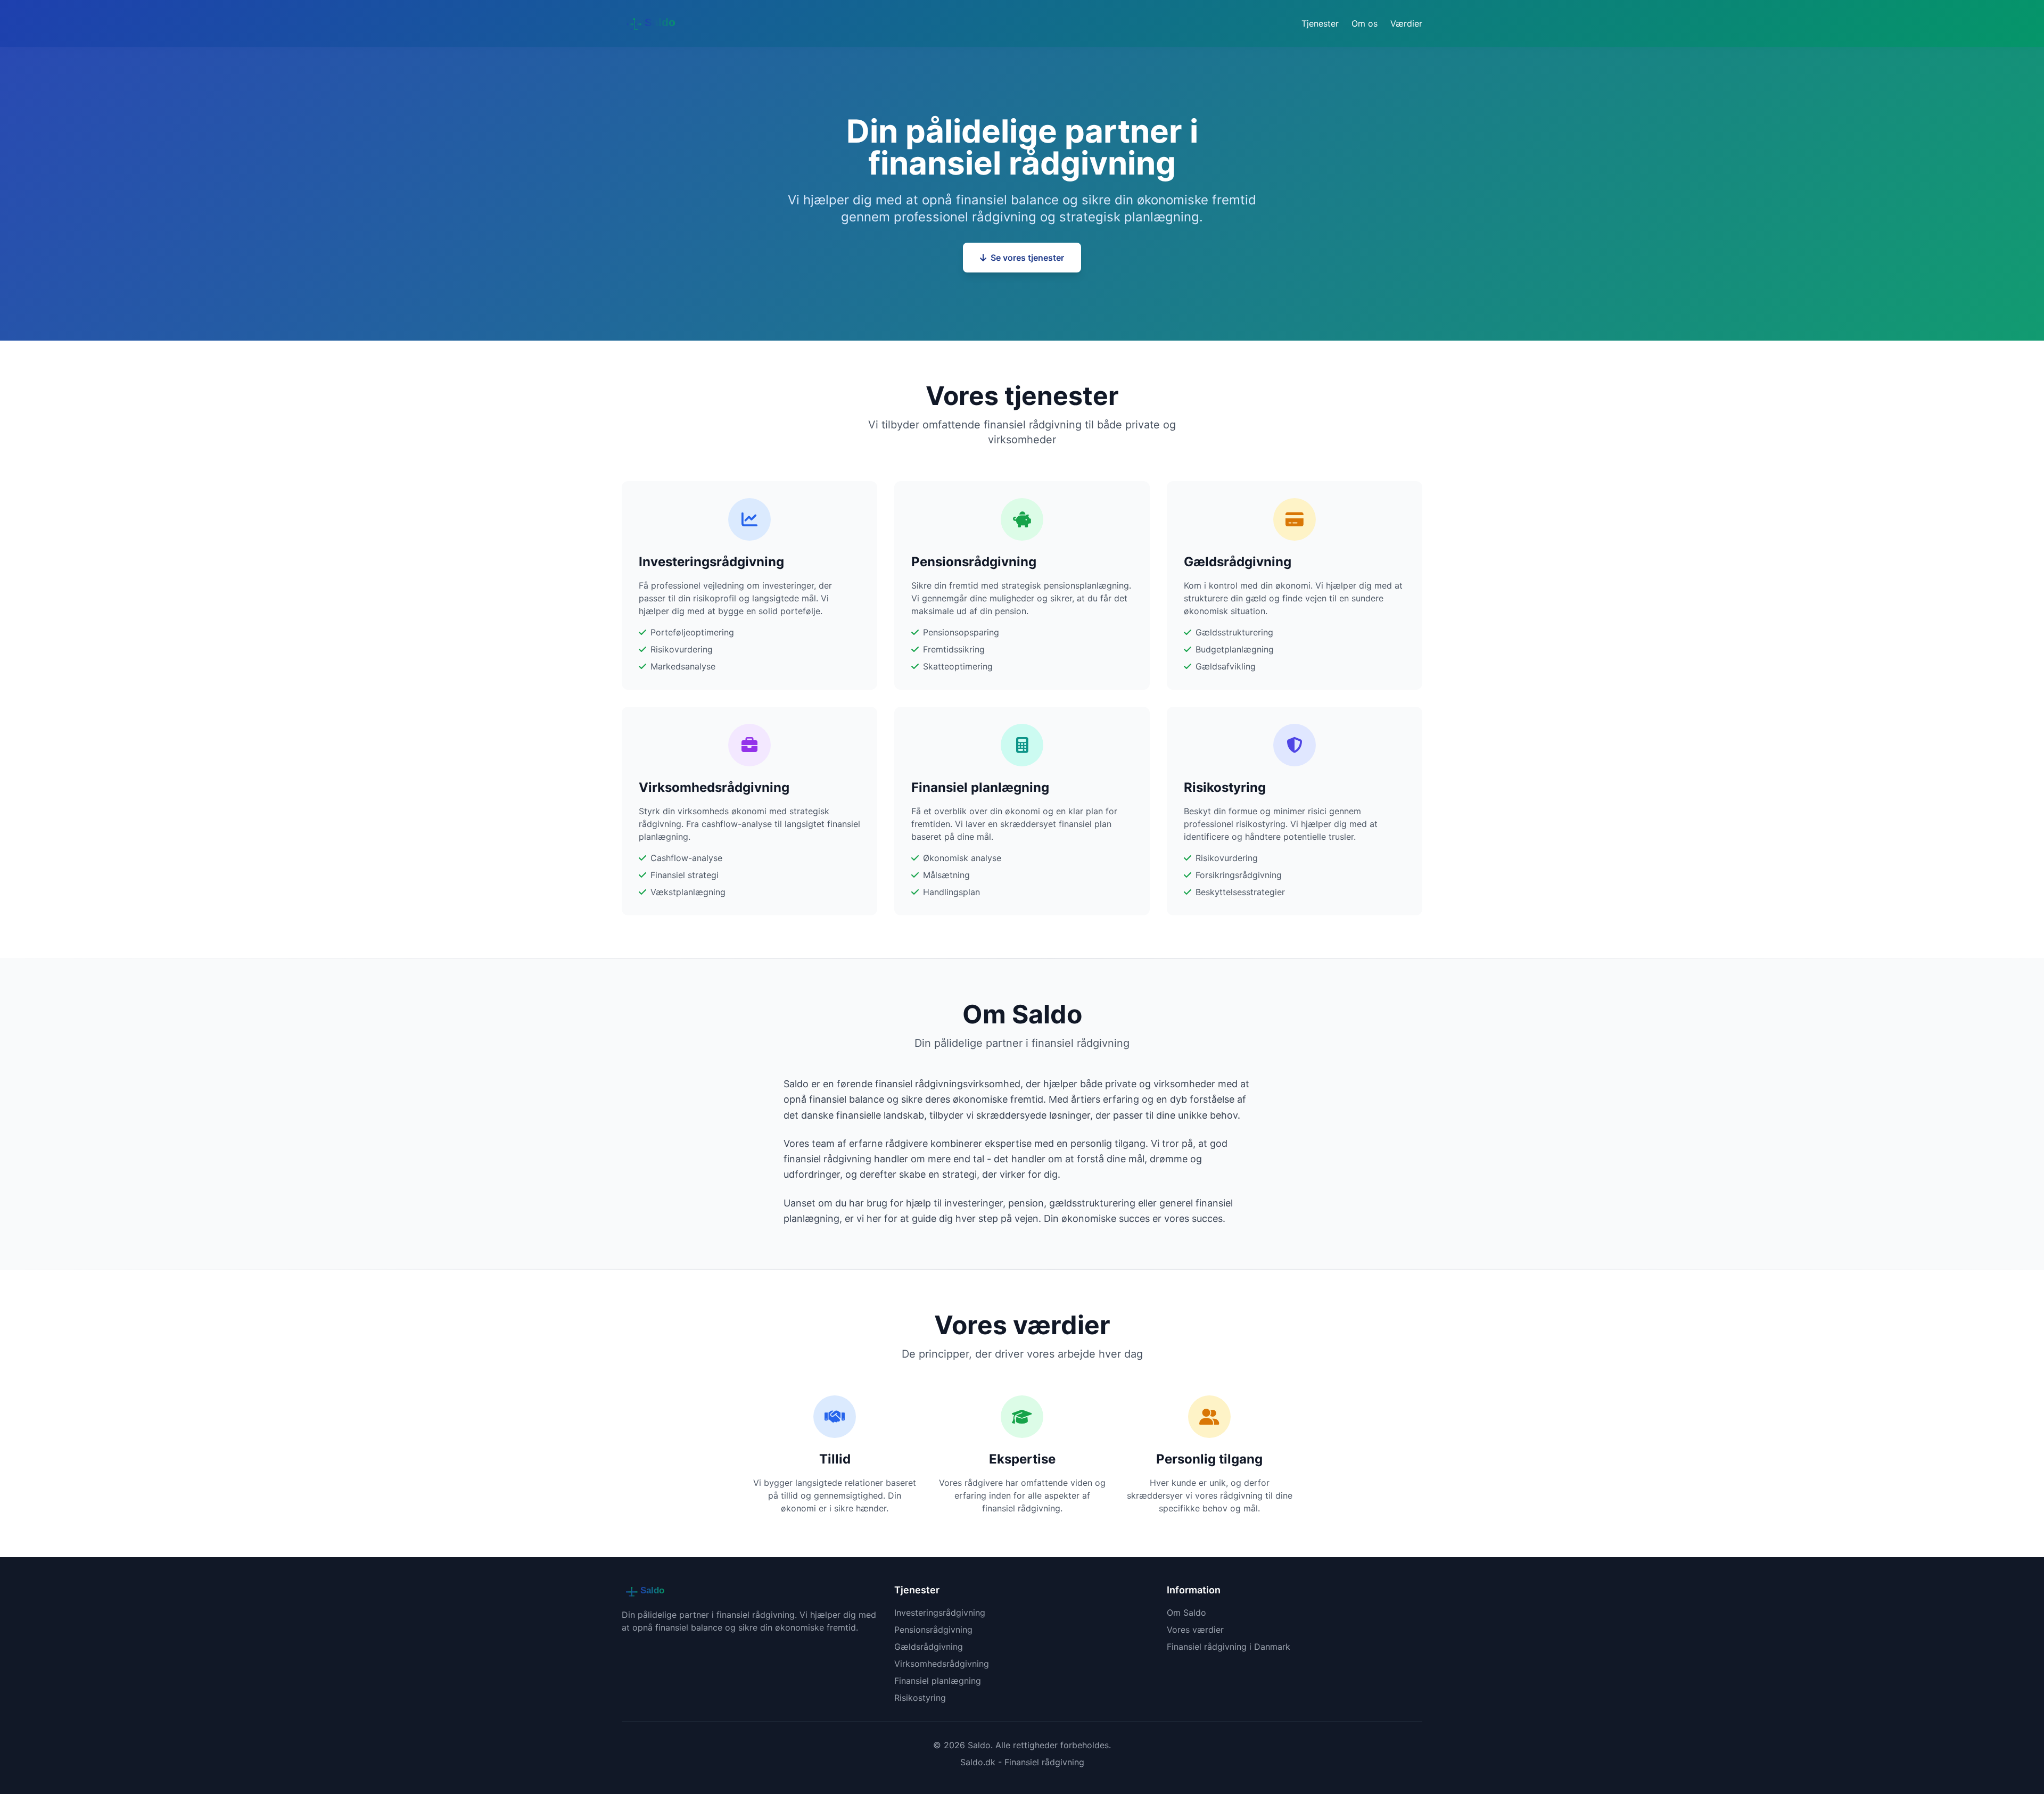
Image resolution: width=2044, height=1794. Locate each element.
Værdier (1406, 23)
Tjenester (1320, 23)
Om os (1365, 23)
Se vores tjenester (1027, 258)
